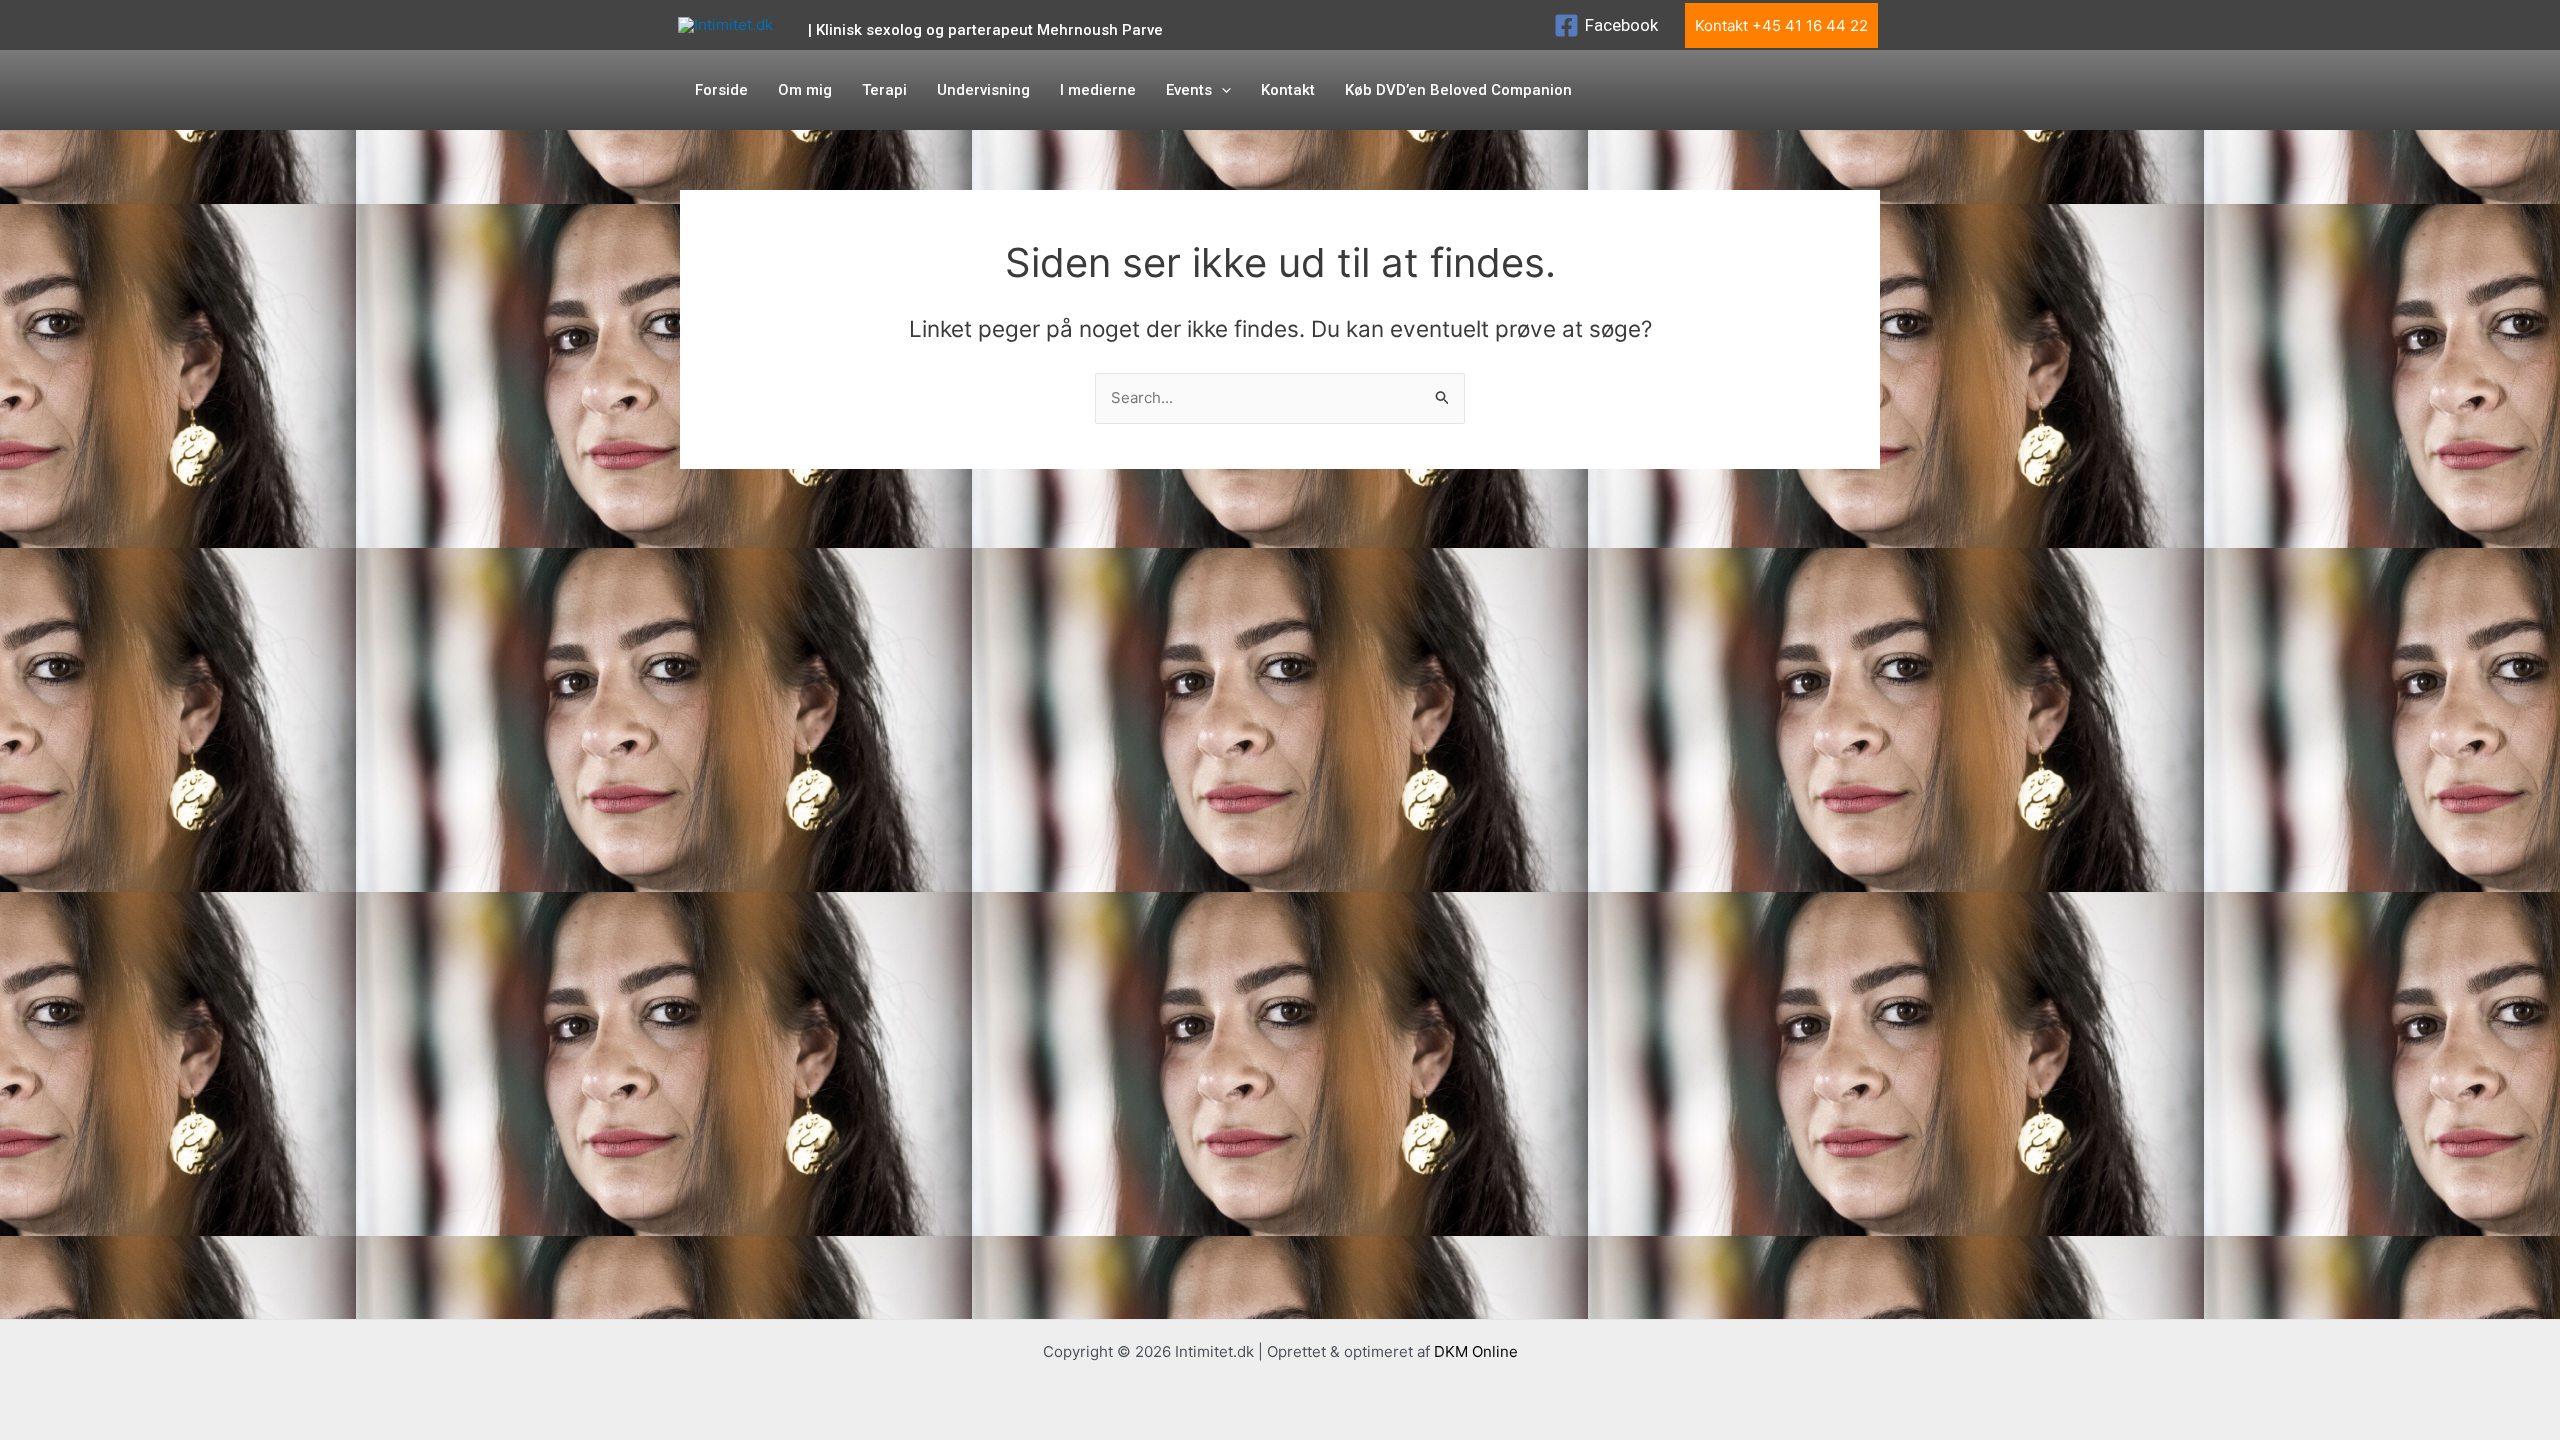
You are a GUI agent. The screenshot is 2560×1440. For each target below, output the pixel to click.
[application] (1221, 90)
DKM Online (1476, 1351)
